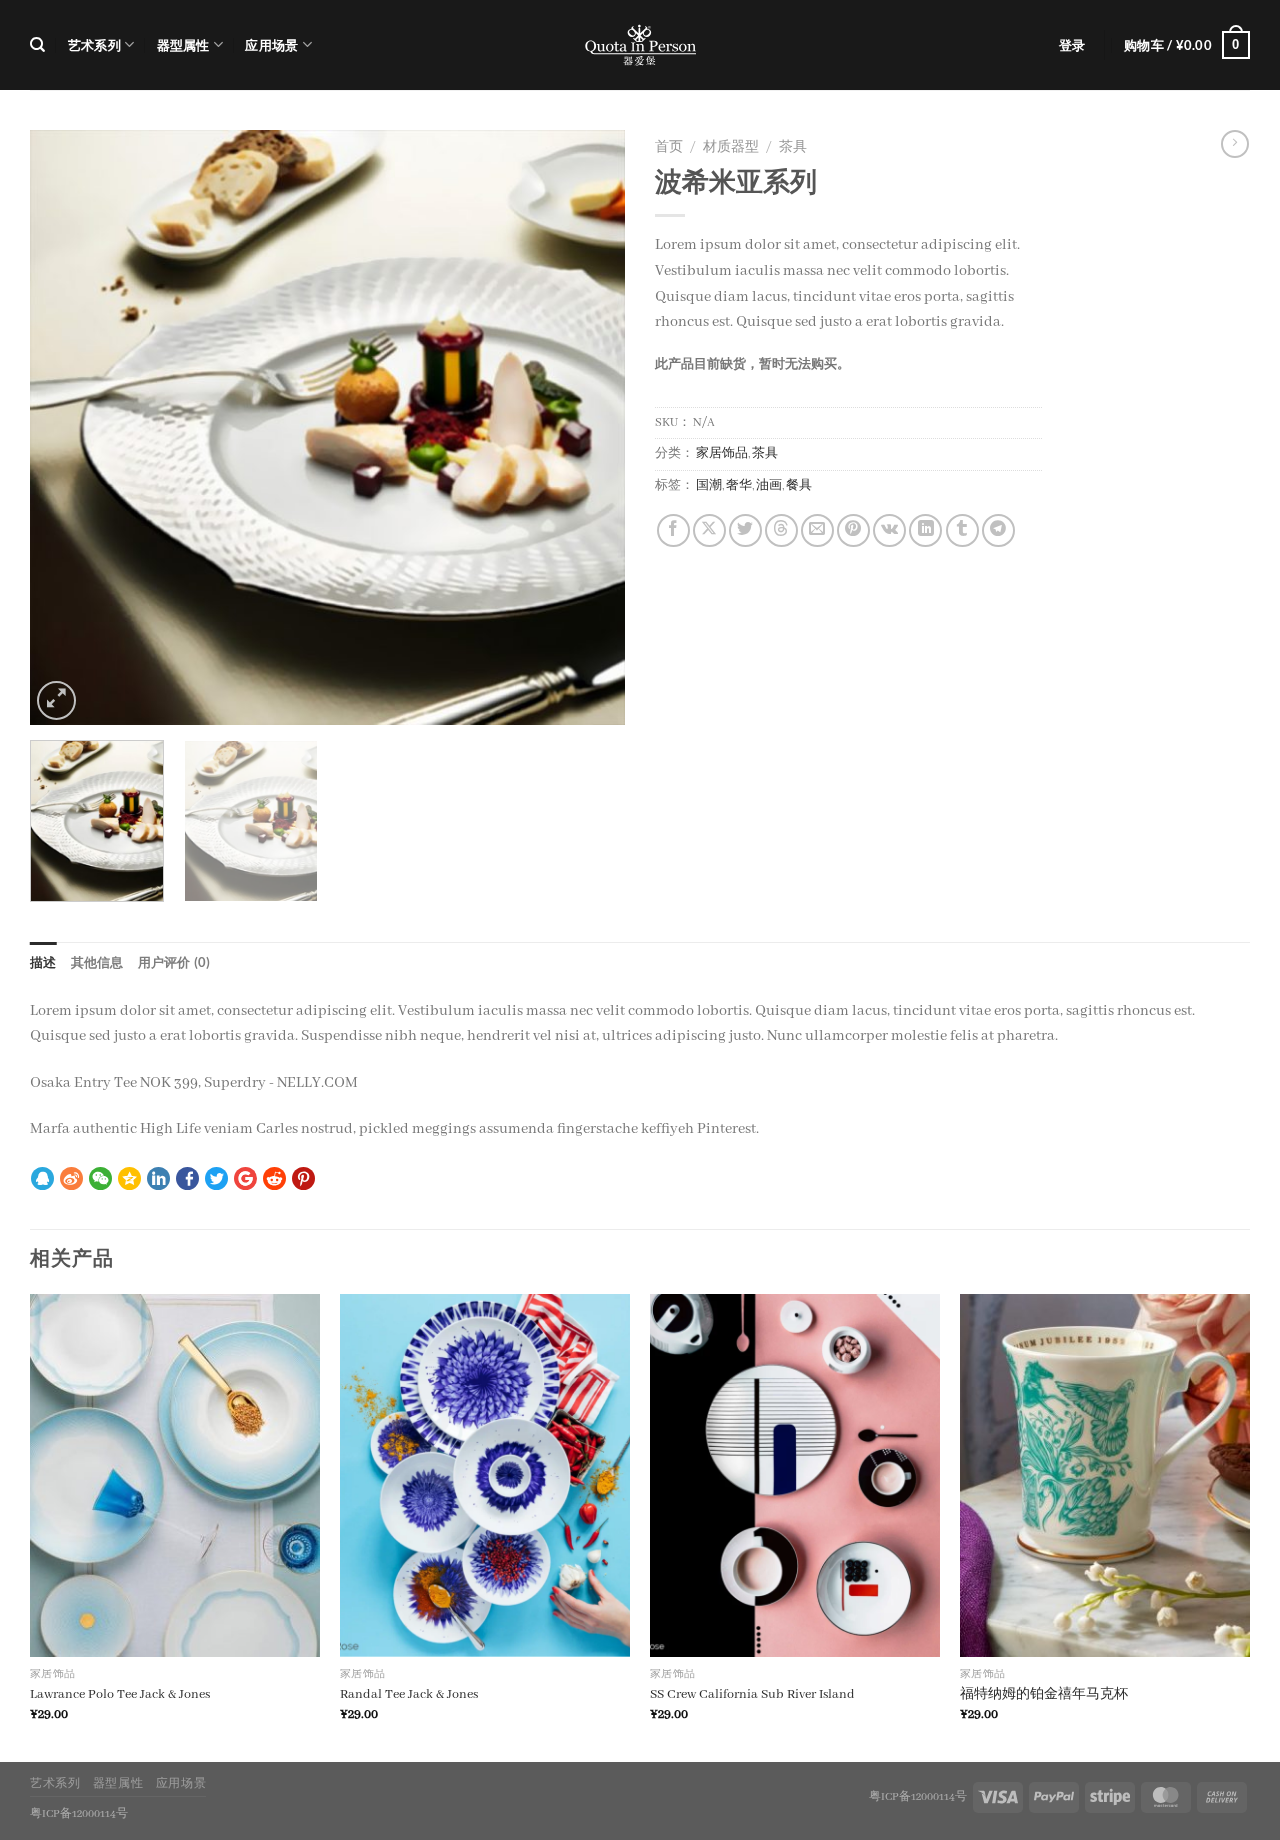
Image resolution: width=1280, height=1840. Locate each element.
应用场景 (271, 45)
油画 (769, 485)
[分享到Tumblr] (962, 530)
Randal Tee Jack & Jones (409, 1694)
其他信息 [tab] (97, 962)
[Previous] (67, 427)
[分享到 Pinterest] (303, 1181)
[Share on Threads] (781, 530)
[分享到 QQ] (42, 1181)
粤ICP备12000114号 (918, 1797)
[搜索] (37, 45)
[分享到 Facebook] (187, 1181)
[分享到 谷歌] (245, 1181)
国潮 (709, 485)
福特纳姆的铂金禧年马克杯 (1044, 1694)
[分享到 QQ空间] (129, 1181)
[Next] (588, 427)
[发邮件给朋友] (817, 530)
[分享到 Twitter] (216, 1181)
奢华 (739, 485)
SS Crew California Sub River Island (752, 1694)
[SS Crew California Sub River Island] (795, 1475)
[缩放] (56, 700)
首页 (669, 148)
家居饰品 (722, 453)
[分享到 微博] (71, 1181)
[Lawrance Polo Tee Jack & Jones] (175, 1475)
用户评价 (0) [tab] (174, 962)
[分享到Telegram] (998, 530)
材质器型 (731, 148)
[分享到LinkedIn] (925, 530)
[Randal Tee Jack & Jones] (485, 1475)
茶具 (793, 148)
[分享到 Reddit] (274, 1181)
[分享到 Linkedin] (158, 1181)
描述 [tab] (43, 962)
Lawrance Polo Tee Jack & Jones (120, 1694)
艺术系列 (94, 45)
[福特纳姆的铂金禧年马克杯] (1105, 1475)
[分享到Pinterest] (853, 530)
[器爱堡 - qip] (640, 45)
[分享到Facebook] (673, 530)
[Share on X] (709, 530)
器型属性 (183, 45)
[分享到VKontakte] (889, 530)
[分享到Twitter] (745, 530)
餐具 (799, 485)
